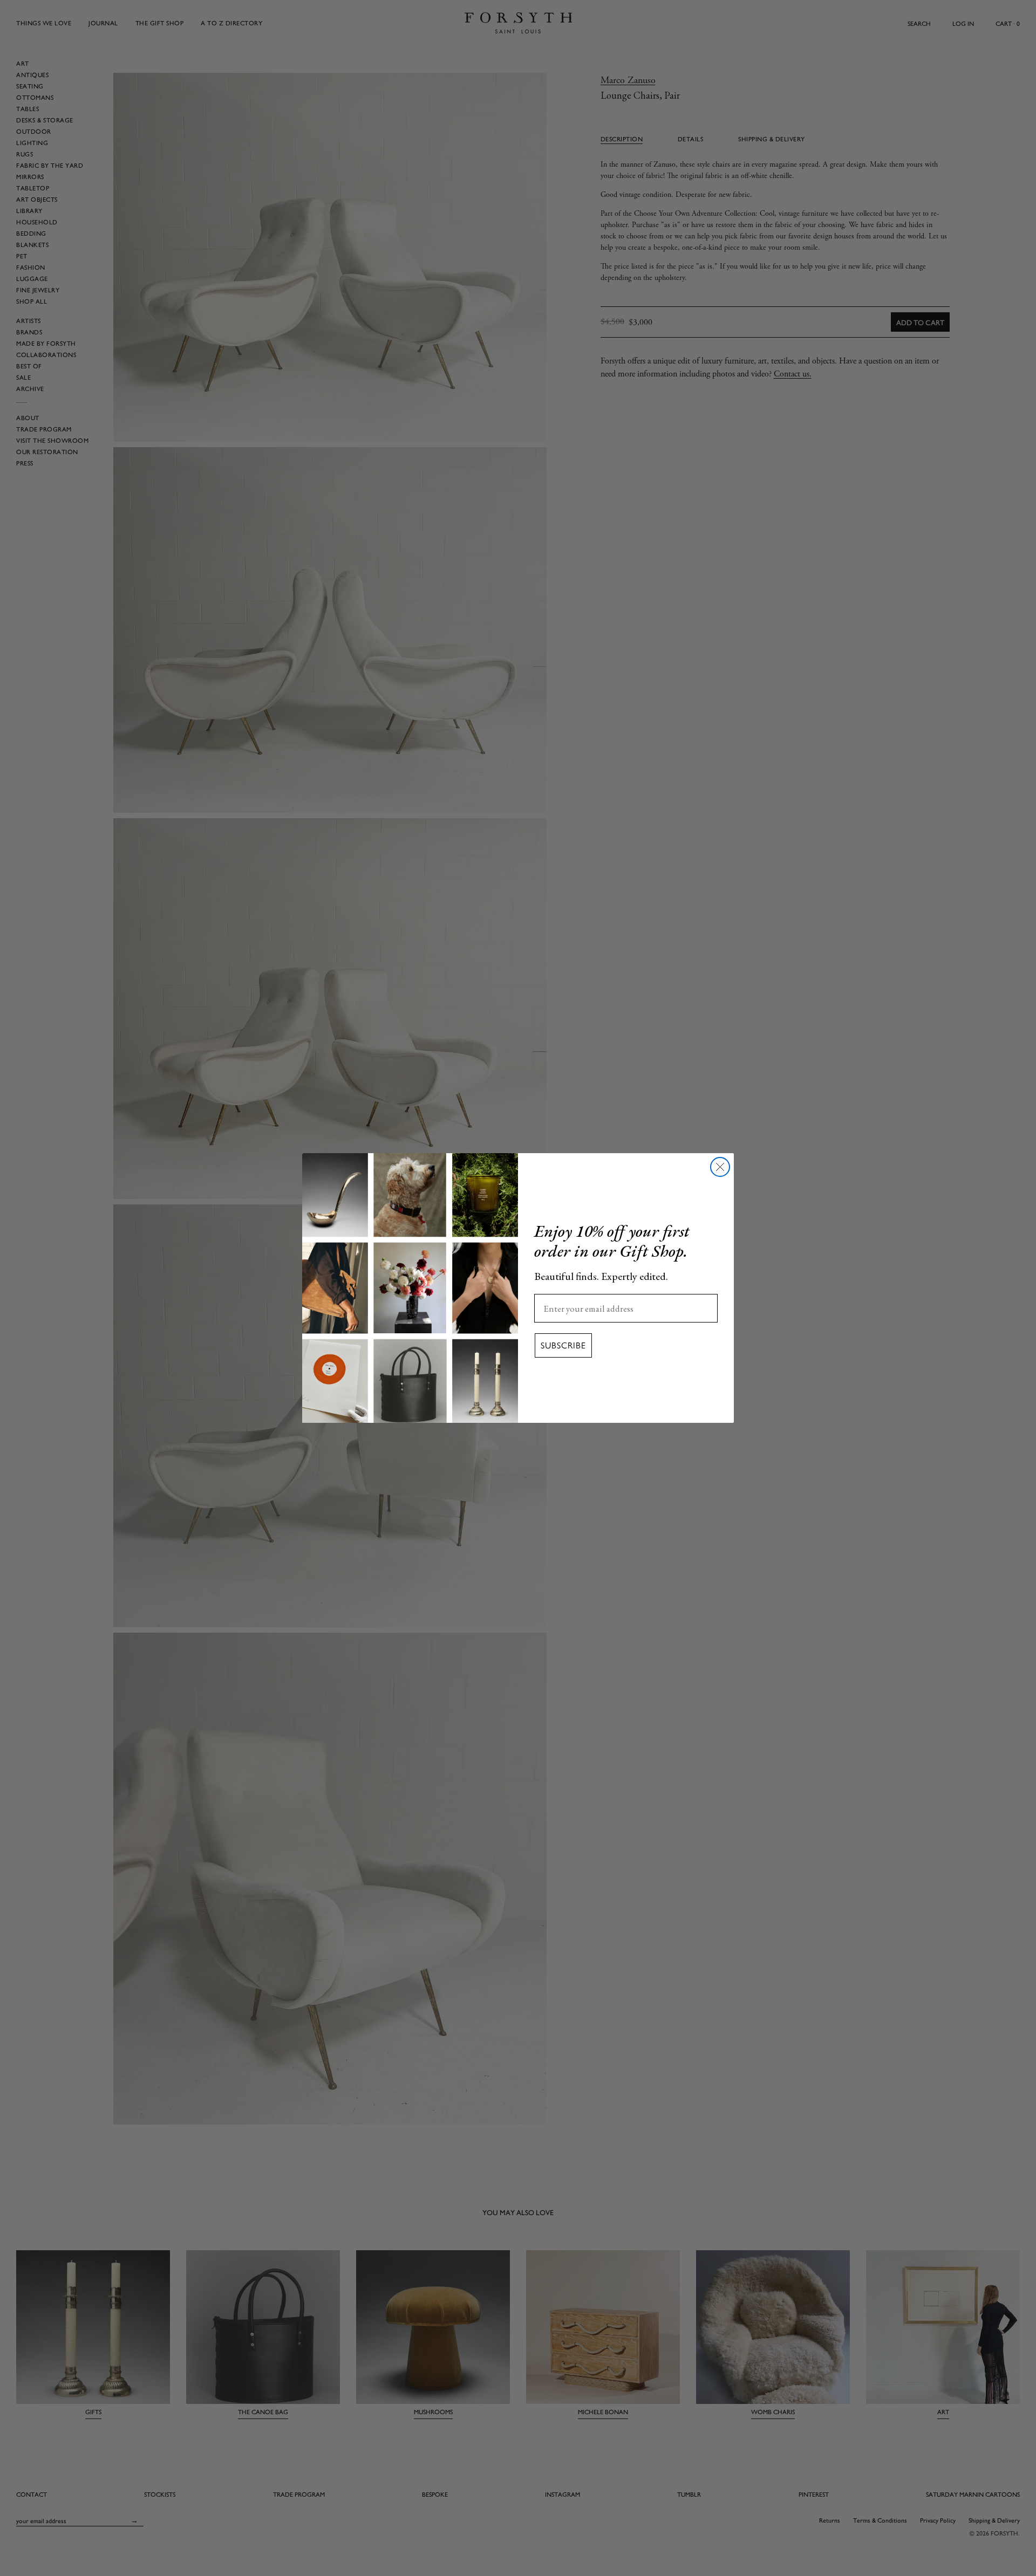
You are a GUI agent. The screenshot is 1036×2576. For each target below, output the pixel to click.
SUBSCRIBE (563, 1345)
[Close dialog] (720, 1167)
